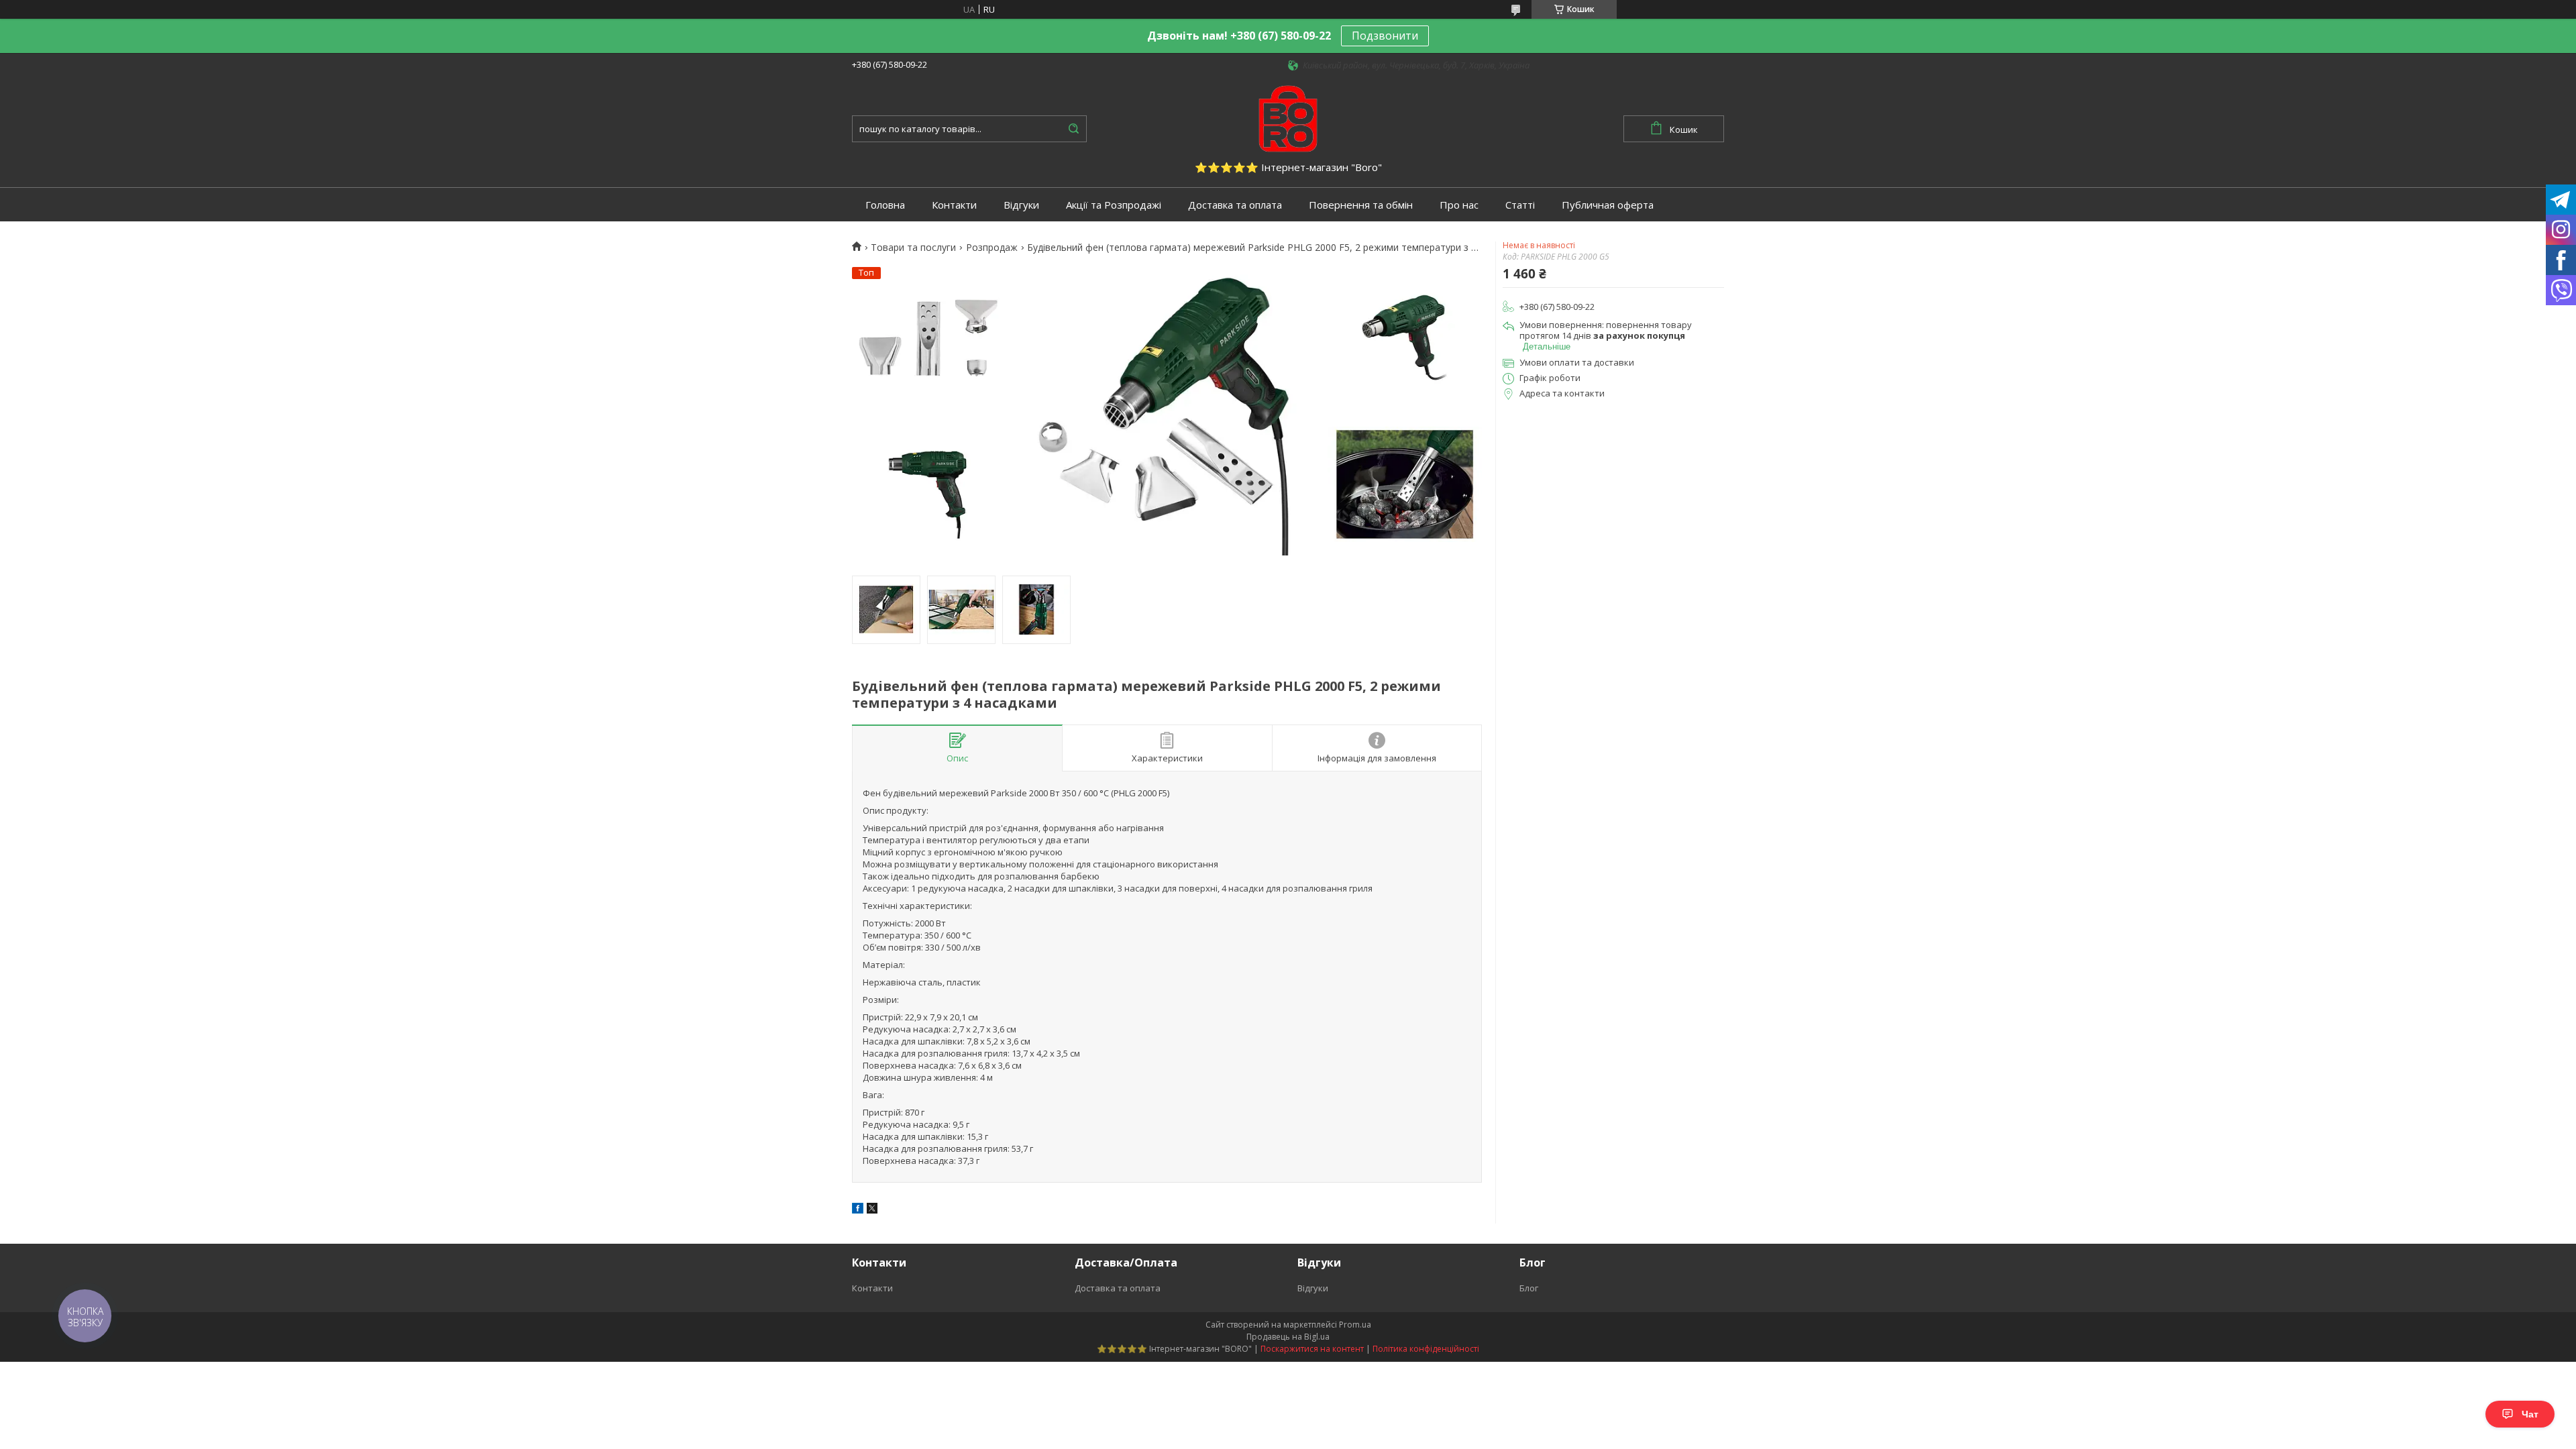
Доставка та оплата (1235, 205)
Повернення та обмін (1361, 205)
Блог (1529, 1288)
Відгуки (1021, 205)
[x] (872, 1210)
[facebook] (858, 1210)
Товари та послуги (913, 248)
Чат (2530, 1414)
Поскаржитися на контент (1312, 1349)
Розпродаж (992, 248)
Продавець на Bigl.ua (1288, 1337)
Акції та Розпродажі (1114, 205)
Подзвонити (1385, 36)
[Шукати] (1073, 129)
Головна (885, 205)
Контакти (954, 205)
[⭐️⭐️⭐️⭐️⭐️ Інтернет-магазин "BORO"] (1288, 117)
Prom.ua (1355, 1325)
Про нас (1459, 205)
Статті (1520, 205)
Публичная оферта (1608, 205)
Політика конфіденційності (1426, 1349)
